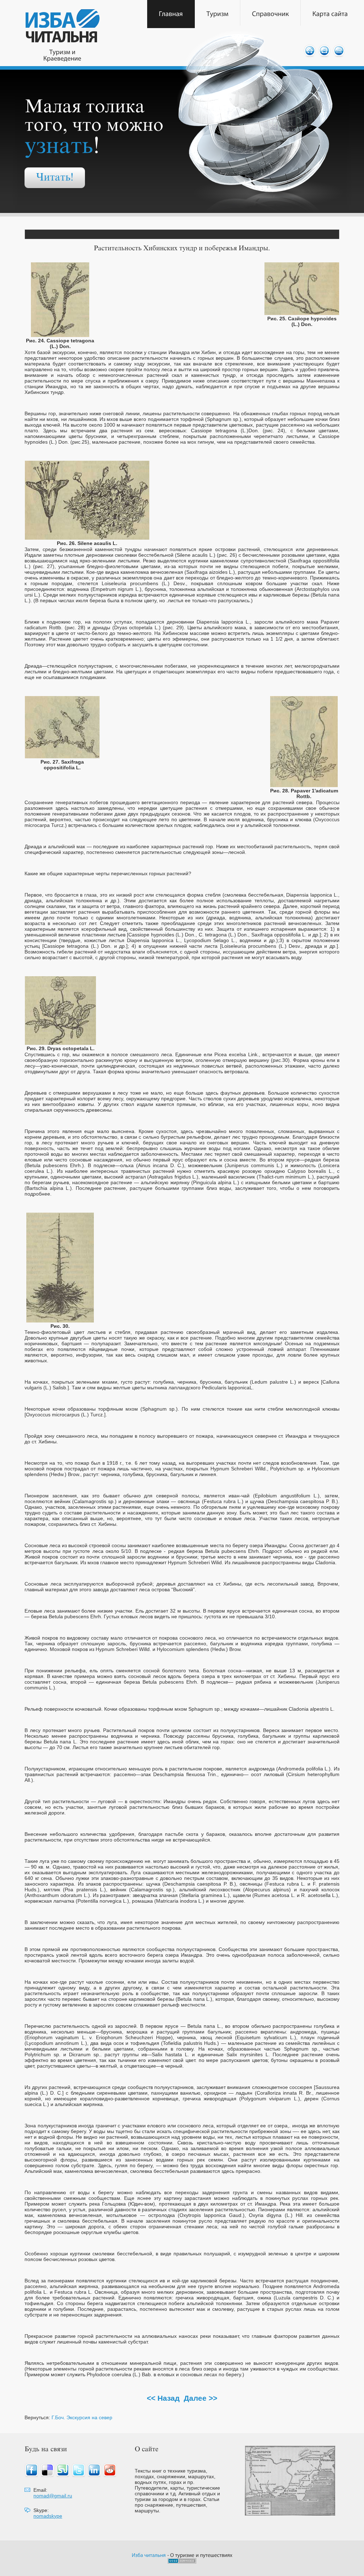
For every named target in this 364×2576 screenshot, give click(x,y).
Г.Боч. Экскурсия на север (82, 2417)
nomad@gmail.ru (53, 2496)
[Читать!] (55, 178)
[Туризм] (218, 14)
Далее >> (200, 2398)
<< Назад (163, 2398)
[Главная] (171, 14)
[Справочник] (271, 14)
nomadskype (48, 2516)
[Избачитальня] (149, 2555)
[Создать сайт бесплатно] (182, 2562)
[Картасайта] (330, 14)
